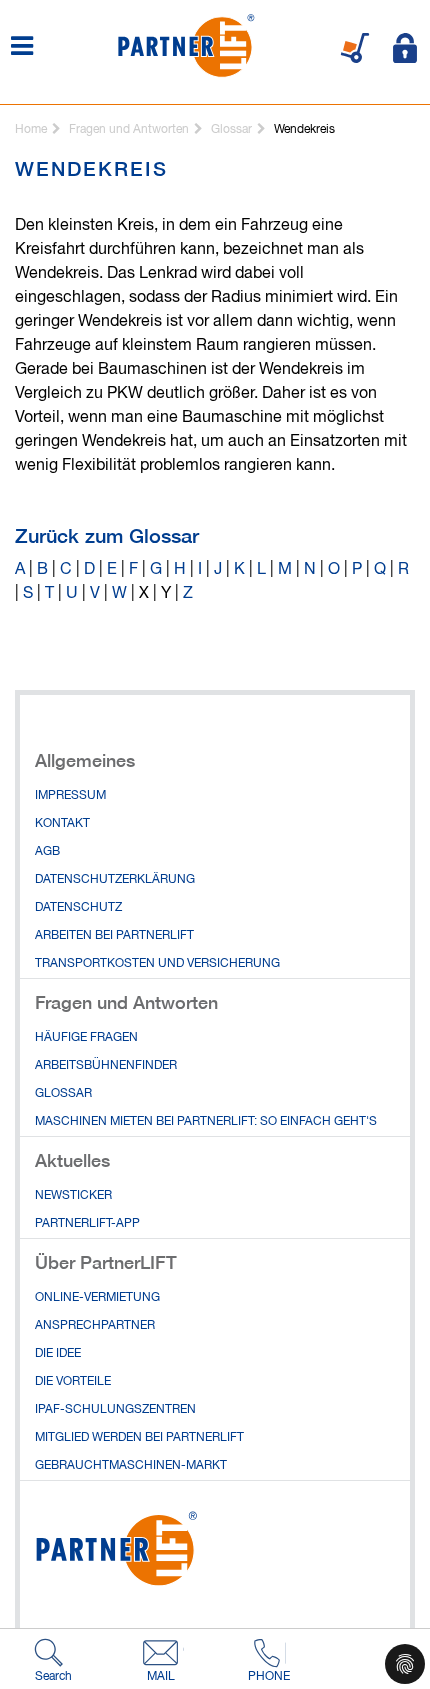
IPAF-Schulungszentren (115, 1410)
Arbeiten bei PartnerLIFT (114, 936)
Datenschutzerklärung (115, 880)
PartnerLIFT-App (87, 1224)
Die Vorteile (73, 1382)
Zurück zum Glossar (107, 536)
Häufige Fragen (86, 1038)
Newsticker (73, 1196)
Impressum (70, 796)
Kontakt (62, 824)
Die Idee (58, 1354)
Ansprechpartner (95, 1326)
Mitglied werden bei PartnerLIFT (139, 1438)
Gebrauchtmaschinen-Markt (131, 1466)
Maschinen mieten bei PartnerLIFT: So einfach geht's (206, 1122)
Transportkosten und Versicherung (157, 964)
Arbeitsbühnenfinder (106, 1066)
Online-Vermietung (97, 1298)
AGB (47, 852)
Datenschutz (78, 908)
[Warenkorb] (355, 48)
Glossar (63, 1094)
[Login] (405, 48)
